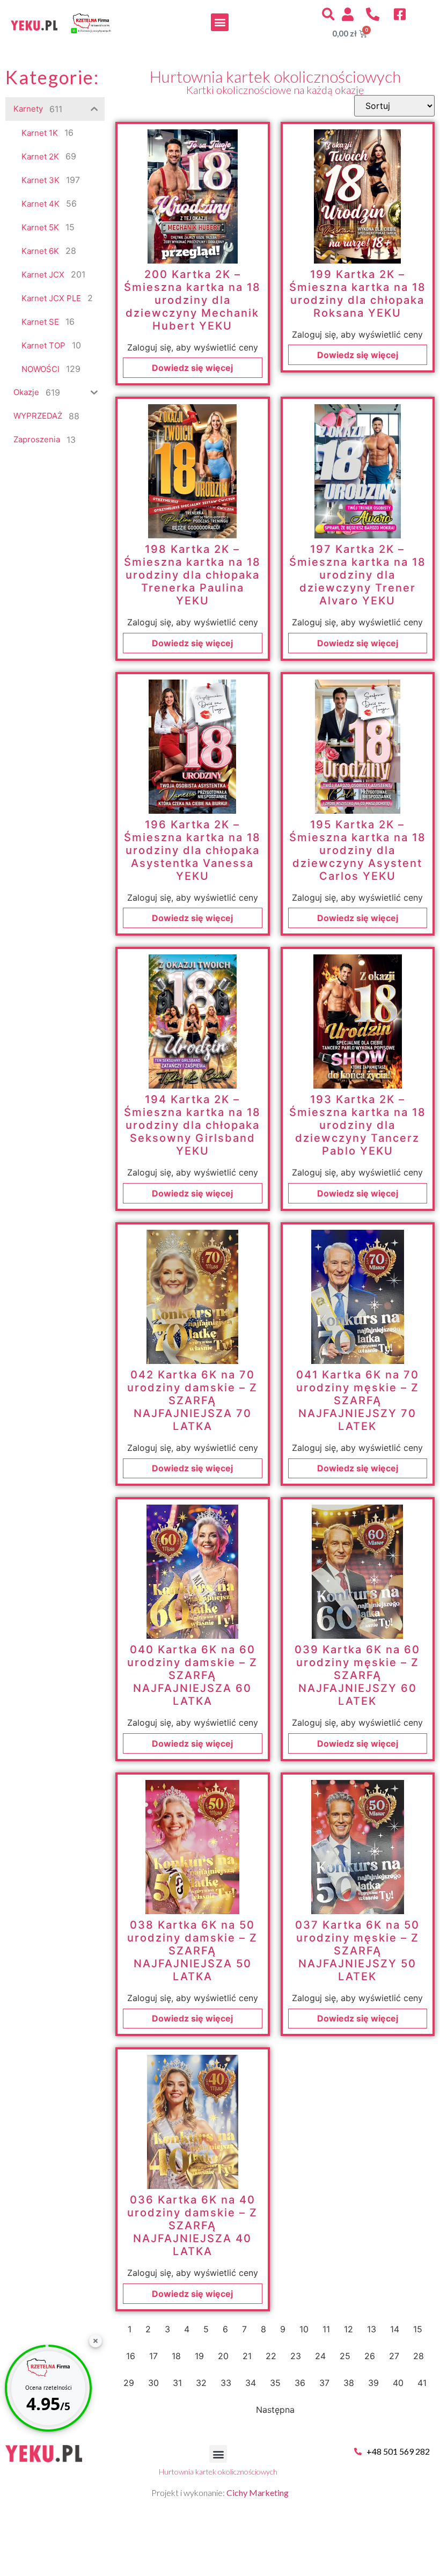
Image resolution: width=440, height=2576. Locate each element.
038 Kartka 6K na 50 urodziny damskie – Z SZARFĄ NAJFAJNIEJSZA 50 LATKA (192, 1951)
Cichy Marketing (258, 2493)
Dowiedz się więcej (192, 368)
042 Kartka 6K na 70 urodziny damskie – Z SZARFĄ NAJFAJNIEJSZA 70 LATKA (192, 1400)
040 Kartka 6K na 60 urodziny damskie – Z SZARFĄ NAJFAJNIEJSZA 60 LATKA (192, 1675)
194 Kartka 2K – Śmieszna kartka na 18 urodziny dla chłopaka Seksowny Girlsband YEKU (192, 1125)
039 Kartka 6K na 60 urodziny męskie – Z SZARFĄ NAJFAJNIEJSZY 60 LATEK (357, 1675)
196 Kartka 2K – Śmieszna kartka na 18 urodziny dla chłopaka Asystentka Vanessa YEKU (192, 850)
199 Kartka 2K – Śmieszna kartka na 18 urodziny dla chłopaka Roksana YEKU (358, 294)
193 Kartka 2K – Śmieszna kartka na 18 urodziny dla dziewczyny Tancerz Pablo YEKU (358, 1125)
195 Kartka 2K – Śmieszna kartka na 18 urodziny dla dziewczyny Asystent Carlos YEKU (358, 850)
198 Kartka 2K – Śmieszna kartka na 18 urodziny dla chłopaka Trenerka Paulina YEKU (192, 575)
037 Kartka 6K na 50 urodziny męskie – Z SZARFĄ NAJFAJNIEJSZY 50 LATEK (357, 1951)
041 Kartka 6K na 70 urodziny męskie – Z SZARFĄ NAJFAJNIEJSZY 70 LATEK (358, 1400)
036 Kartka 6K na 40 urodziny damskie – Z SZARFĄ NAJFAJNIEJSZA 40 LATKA (192, 2225)
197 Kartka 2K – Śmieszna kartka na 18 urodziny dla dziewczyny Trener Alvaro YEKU (358, 575)
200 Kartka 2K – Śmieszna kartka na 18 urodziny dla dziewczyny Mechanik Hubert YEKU (192, 300)
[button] (220, 22)
